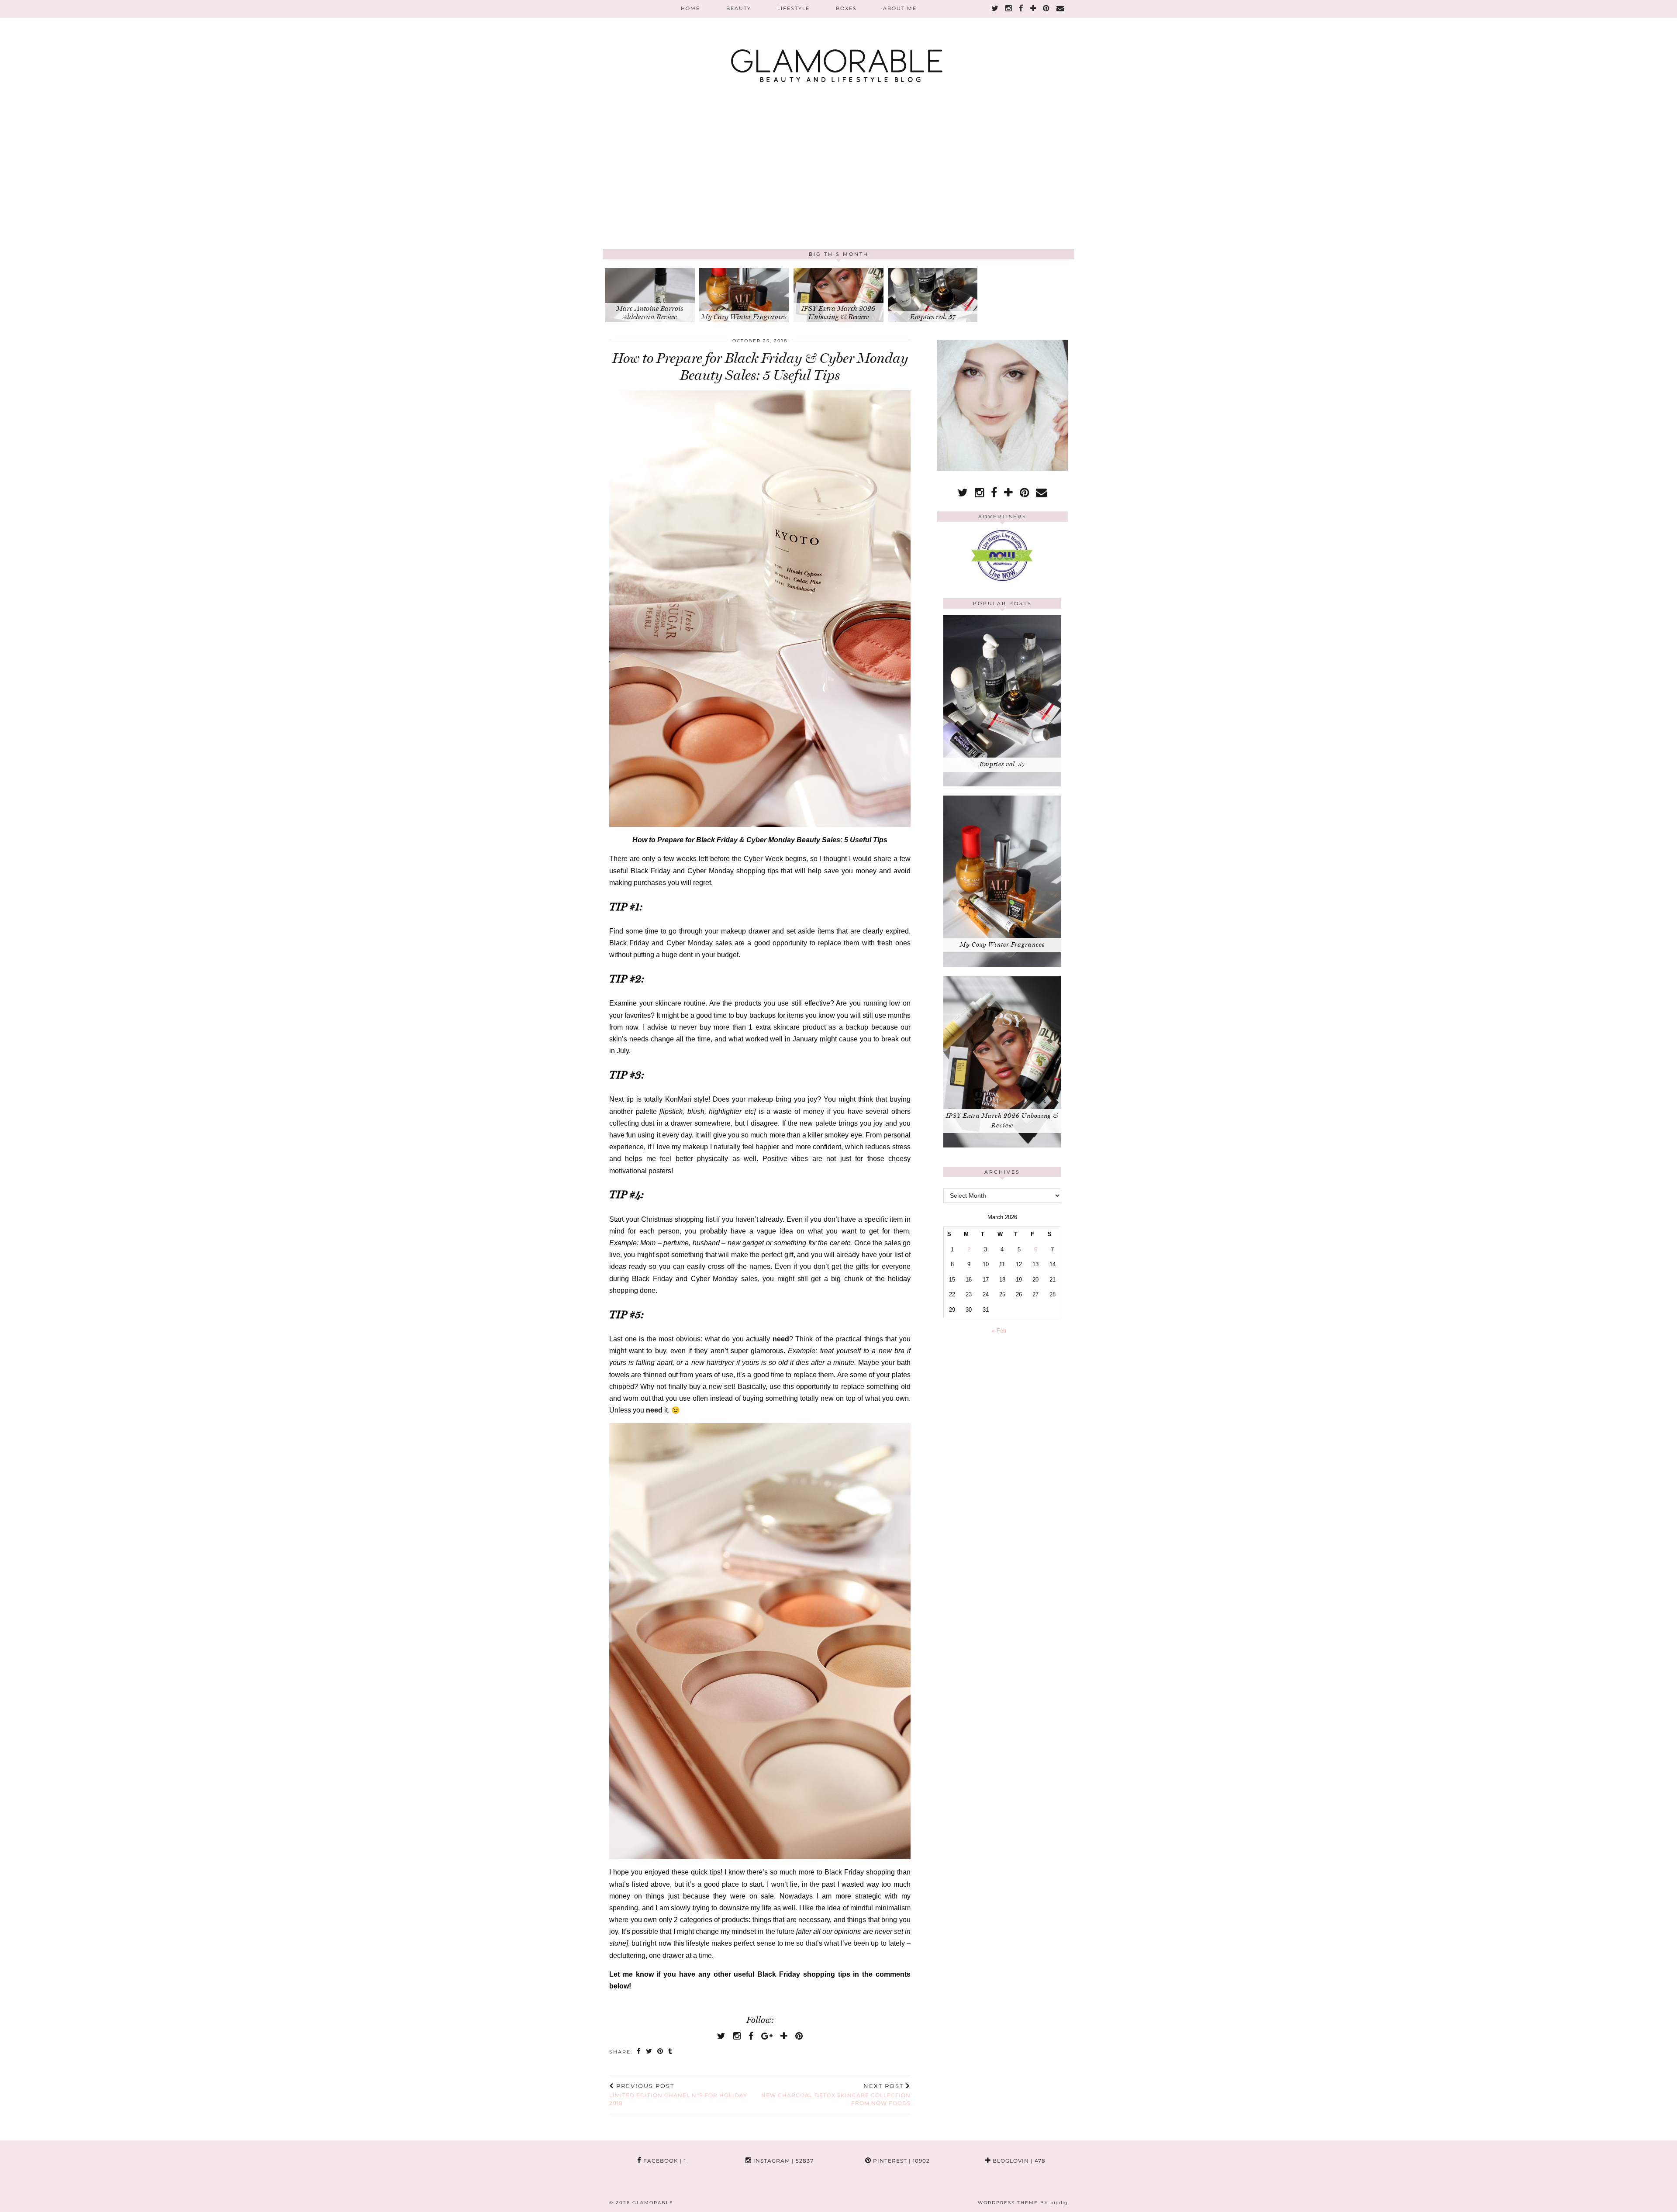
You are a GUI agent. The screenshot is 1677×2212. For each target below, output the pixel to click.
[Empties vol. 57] (1002, 784)
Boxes (846, 8)
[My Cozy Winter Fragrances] (1002, 965)
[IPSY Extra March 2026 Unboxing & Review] (1002, 1146)
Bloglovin (1018, 2161)
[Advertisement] (838, 183)
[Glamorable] (838, 46)
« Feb (999, 1331)
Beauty (739, 8)
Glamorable (653, 2203)
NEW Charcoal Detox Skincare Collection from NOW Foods (836, 2095)
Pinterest (901, 2161)
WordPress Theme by (1023, 2203)
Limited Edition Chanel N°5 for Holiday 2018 (678, 2095)
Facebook (664, 2161)
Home (690, 8)
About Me (900, 8)
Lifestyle (794, 8)
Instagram (783, 2161)
